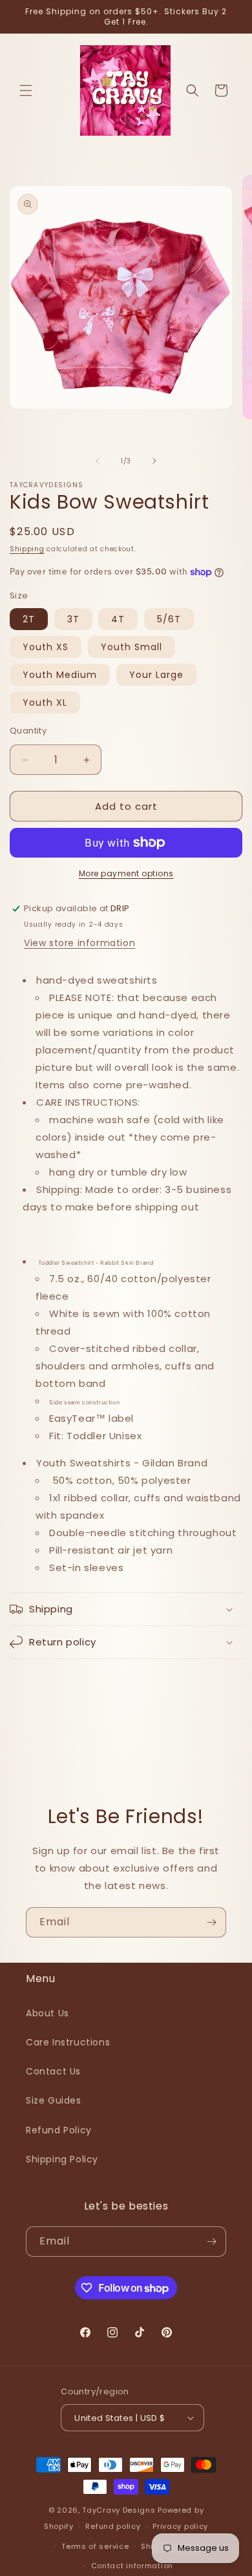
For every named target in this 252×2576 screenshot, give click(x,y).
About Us (47, 2013)
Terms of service (95, 2546)
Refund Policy (59, 2130)
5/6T (169, 619)
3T (73, 619)
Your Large (156, 675)
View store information (79, 943)
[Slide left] (98, 461)
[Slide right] (154, 461)
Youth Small (131, 647)
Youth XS (46, 647)
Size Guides (54, 2100)
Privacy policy (180, 2526)
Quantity (28, 731)
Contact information (132, 2566)
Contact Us (53, 2071)
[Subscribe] (211, 1922)
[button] (26, 90)
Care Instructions (68, 2042)
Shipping (27, 549)
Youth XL (45, 702)
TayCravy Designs (119, 2510)
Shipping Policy (62, 2159)
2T (29, 619)
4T (118, 619)
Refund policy (113, 2526)
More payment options (126, 873)
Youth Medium (60, 675)
